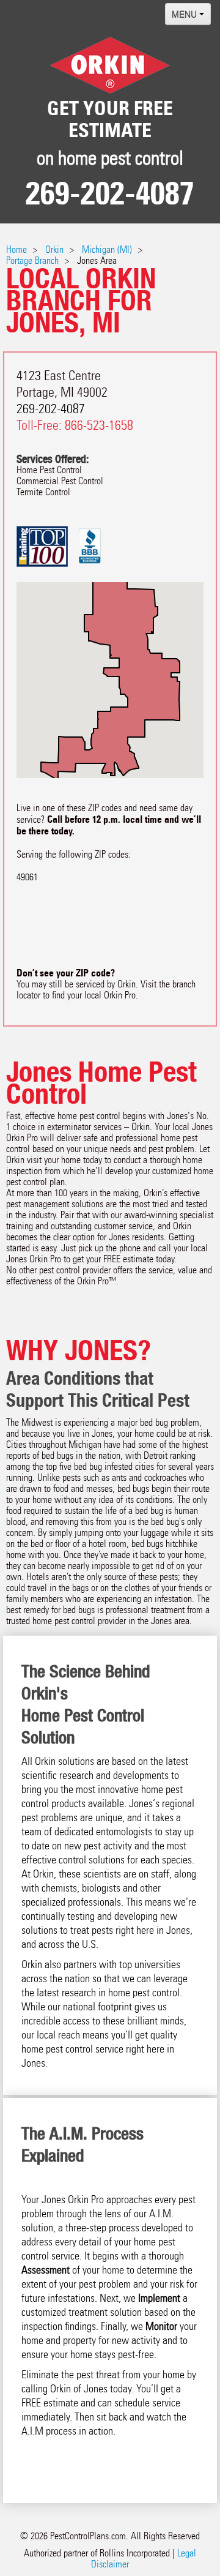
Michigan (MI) (107, 249)
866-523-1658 (99, 425)
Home (16, 249)
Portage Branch (32, 260)
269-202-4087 (110, 193)
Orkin (54, 249)
